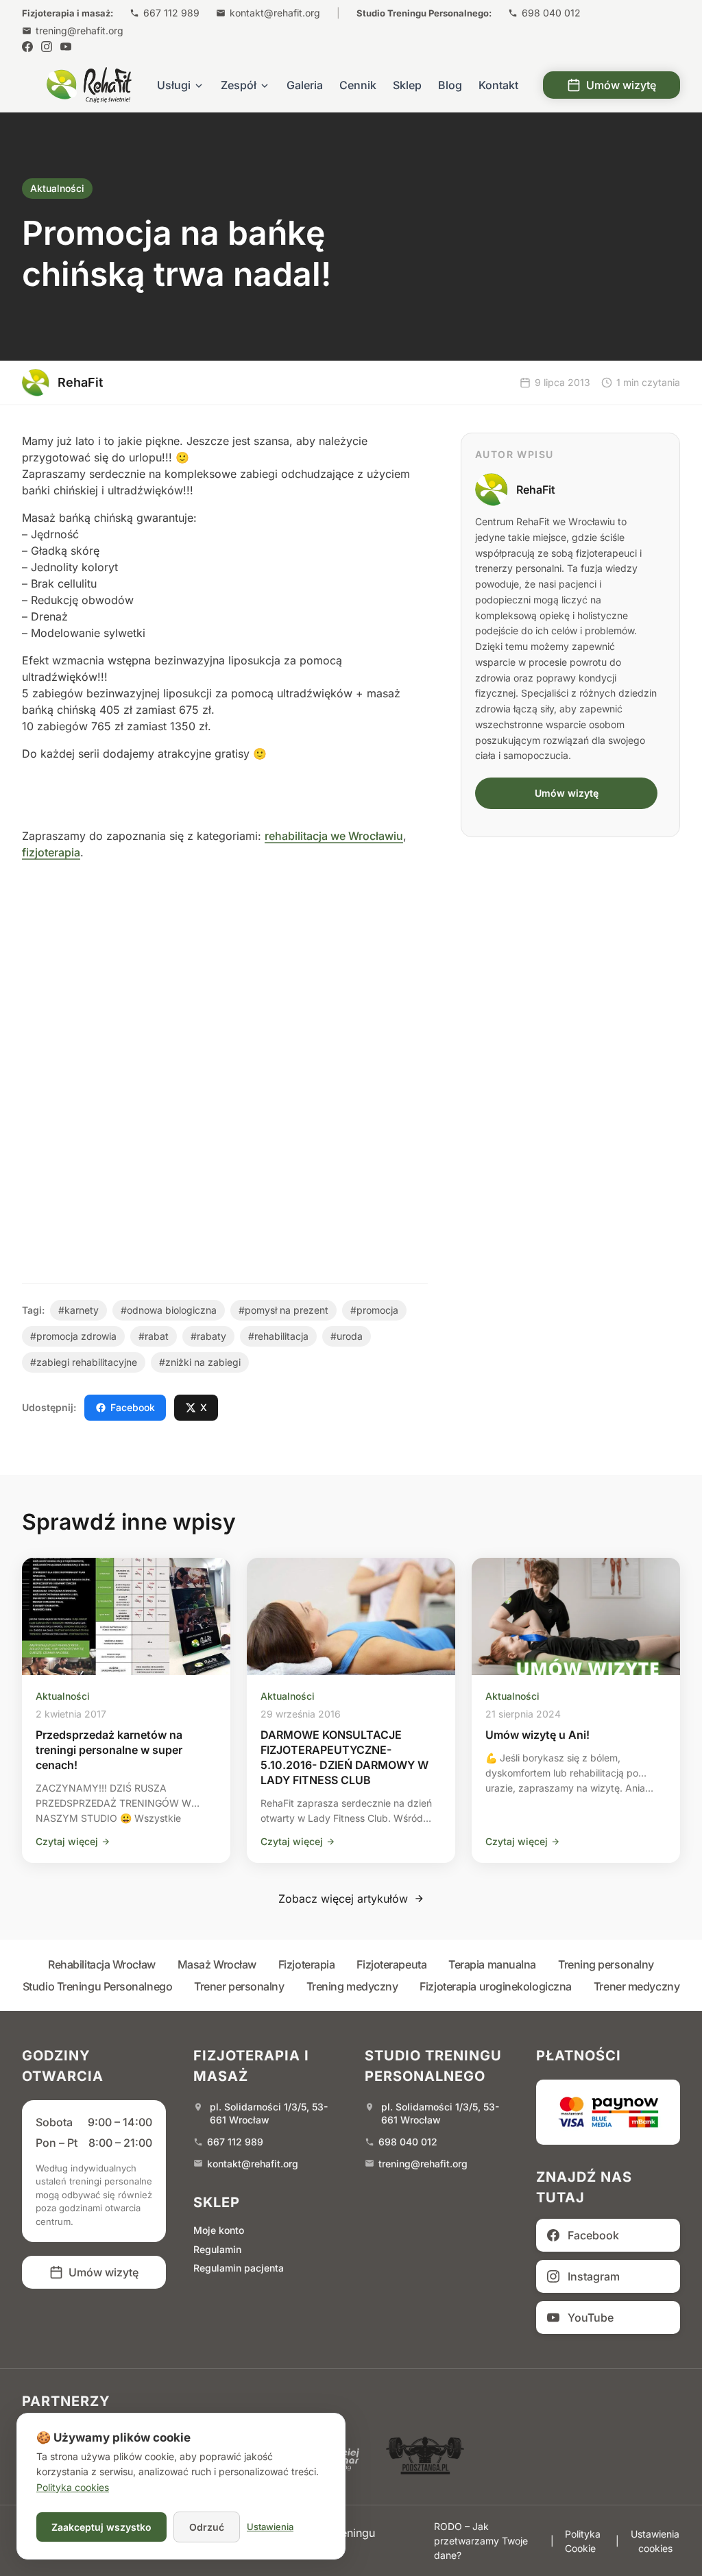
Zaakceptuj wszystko (101, 2527)
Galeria (305, 85)
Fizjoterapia (307, 1964)
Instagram (594, 2276)
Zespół (239, 85)
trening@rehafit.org (80, 31)
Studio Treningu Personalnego (97, 1986)
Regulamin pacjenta (239, 2268)
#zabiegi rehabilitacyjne (84, 1362)
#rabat (154, 1336)
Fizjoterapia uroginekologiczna (496, 1986)
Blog (450, 85)
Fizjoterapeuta (391, 1964)
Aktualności (57, 188)
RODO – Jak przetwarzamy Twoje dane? (481, 2541)
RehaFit (536, 490)
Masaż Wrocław (217, 1964)
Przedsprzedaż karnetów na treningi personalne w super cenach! (109, 1750)
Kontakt (498, 85)
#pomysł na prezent (283, 1310)
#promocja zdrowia (73, 1336)
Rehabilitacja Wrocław (102, 1964)
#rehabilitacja (278, 1336)
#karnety (78, 1310)
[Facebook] (27, 47)
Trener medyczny (637, 1986)
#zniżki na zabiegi (200, 1362)
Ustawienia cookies (655, 2541)
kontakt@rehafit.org (275, 13)
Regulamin (217, 2249)
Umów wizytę (621, 85)
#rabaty (208, 1336)
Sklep (407, 85)
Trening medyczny (352, 1986)
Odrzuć (207, 2527)
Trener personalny (239, 1986)
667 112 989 (171, 13)
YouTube (591, 2318)
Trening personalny (606, 1964)
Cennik (358, 85)
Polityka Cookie (583, 2541)
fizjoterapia (51, 852)
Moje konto (219, 2230)
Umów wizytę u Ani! (537, 1735)
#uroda (347, 1336)
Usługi (174, 85)
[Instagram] (47, 47)
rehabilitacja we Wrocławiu (334, 836)
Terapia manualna (492, 1964)
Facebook (133, 1407)
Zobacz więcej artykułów (343, 1899)
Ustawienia (270, 2527)
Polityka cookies (73, 2487)
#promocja (374, 1310)
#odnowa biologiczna (169, 1310)
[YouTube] (66, 47)
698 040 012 (551, 13)
